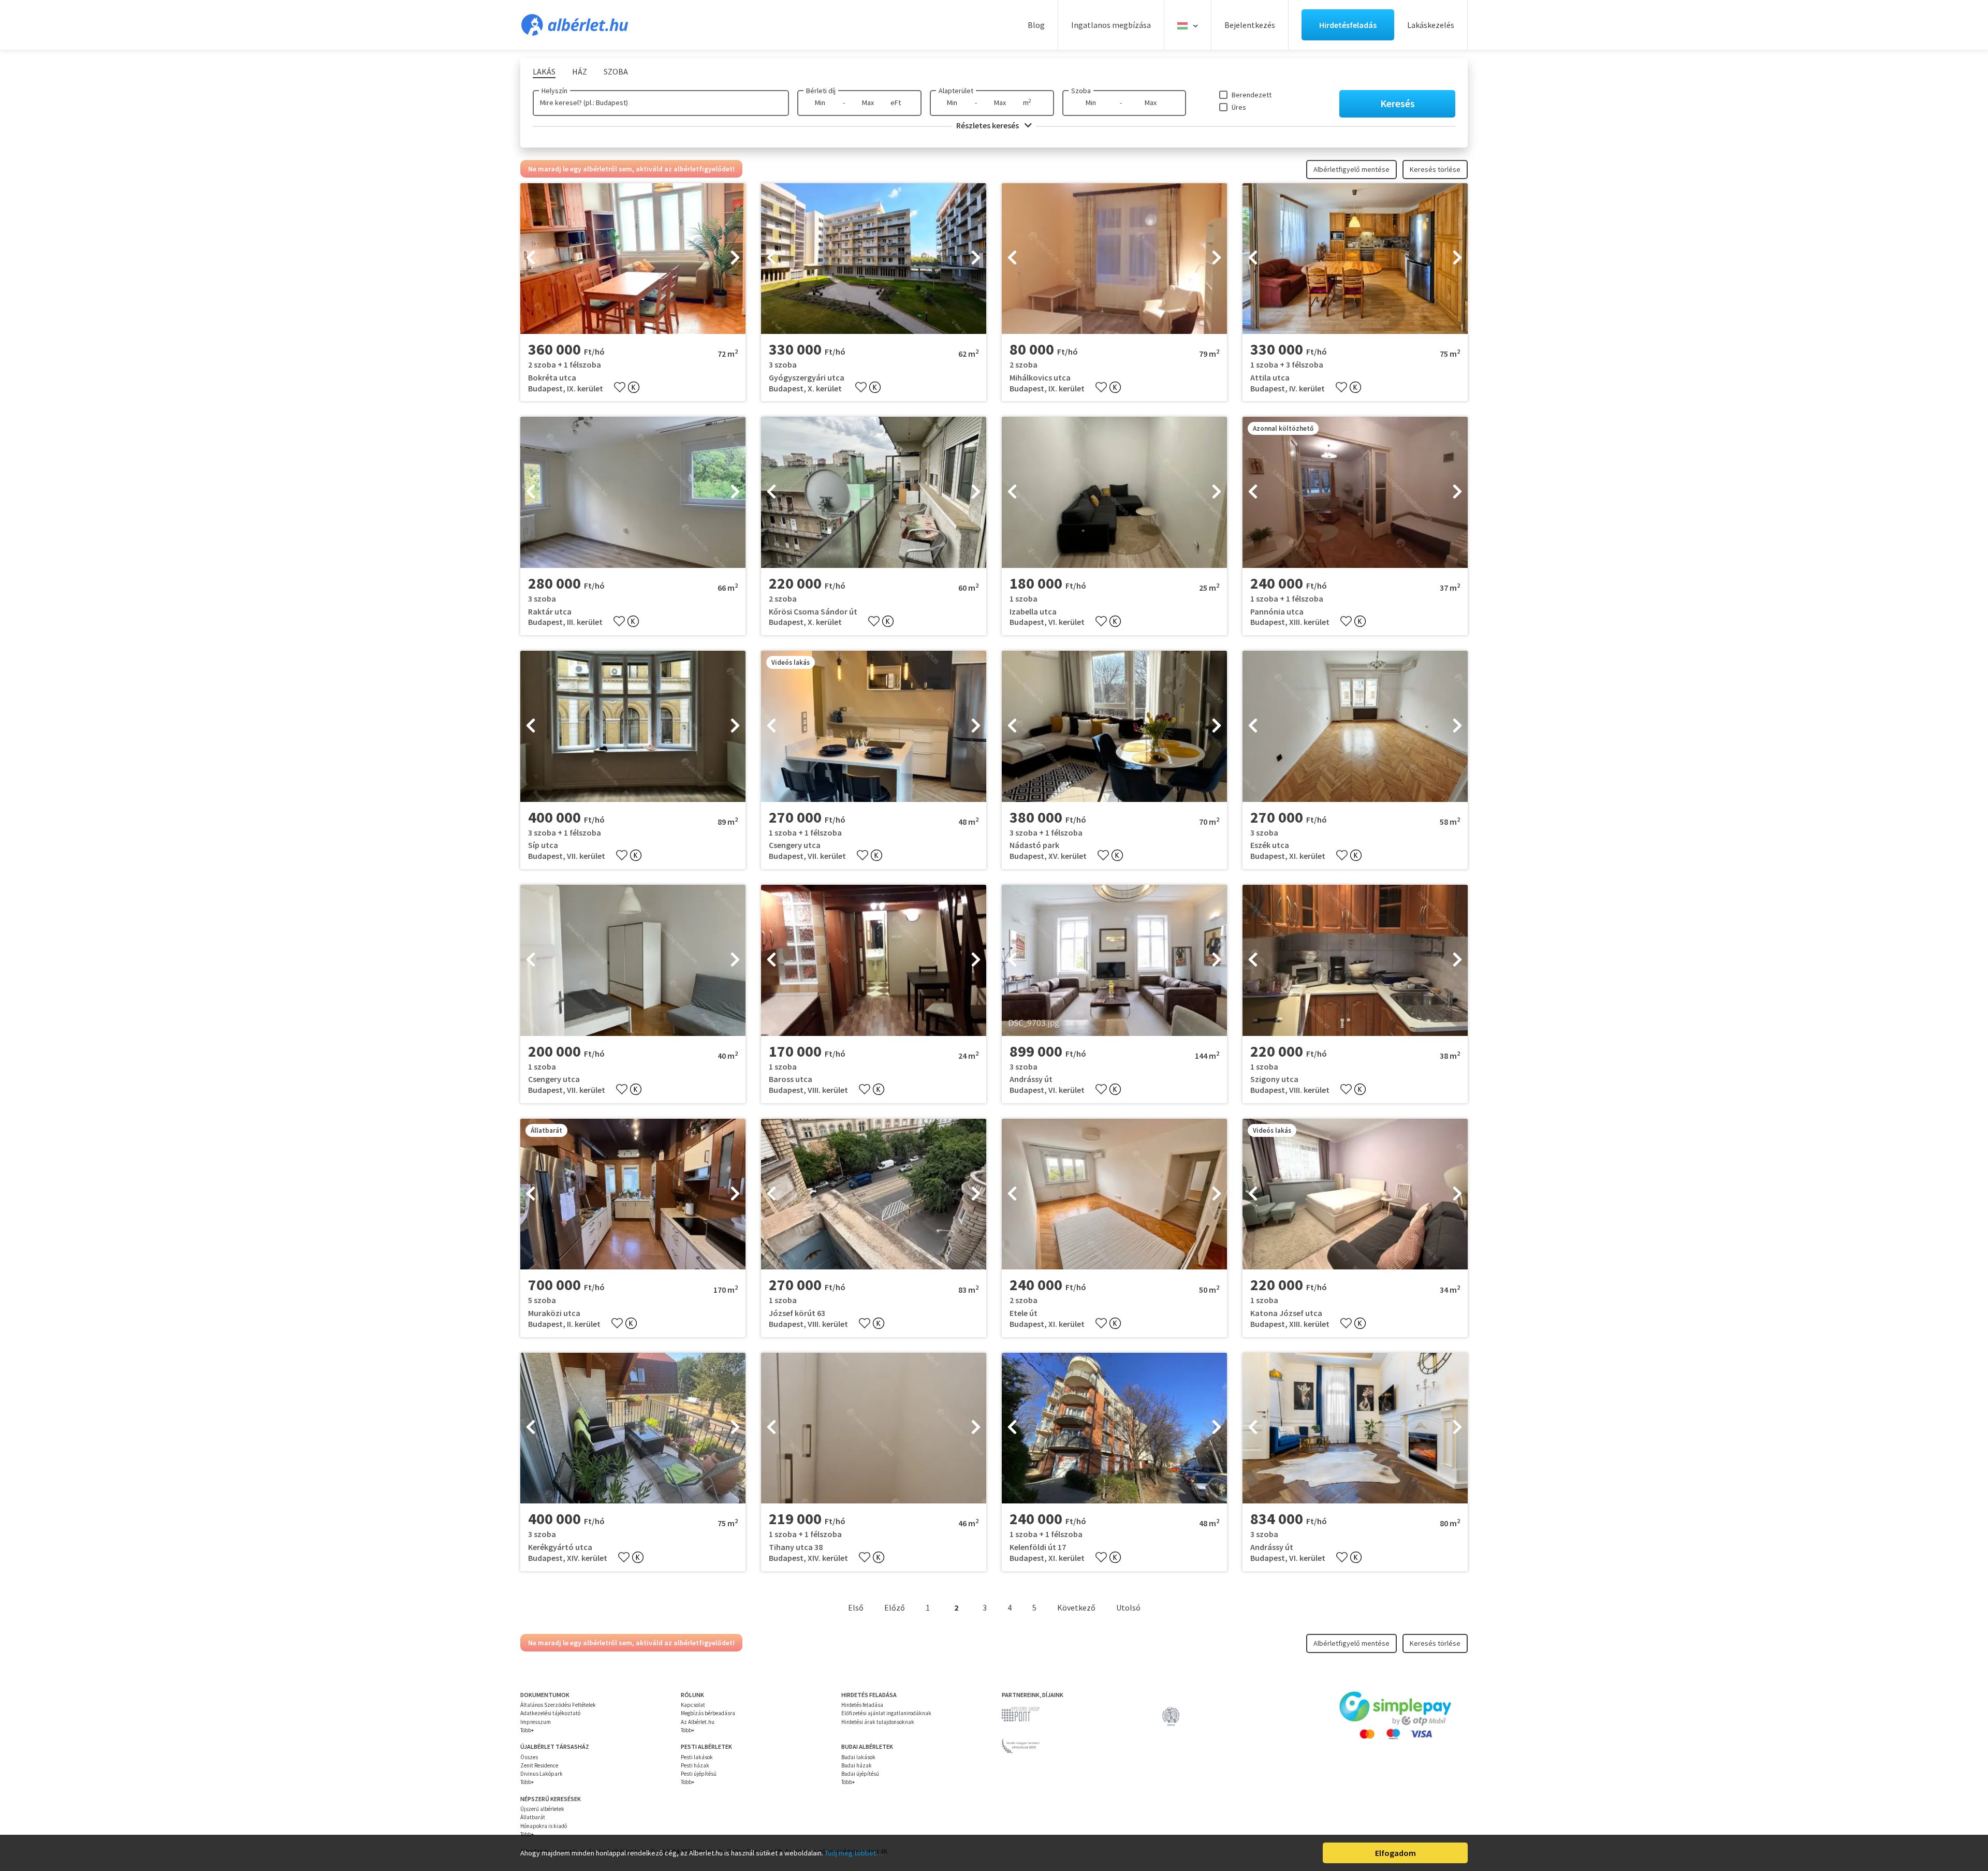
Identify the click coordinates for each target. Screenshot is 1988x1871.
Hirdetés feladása (862, 1705)
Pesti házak (695, 1765)
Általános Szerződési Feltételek (558, 1705)
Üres (1239, 107)
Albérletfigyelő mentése (1351, 169)
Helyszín (554, 91)
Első (856, 1607)
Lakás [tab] (544, 71)
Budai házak (857, 1765)
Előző (895, 1607)
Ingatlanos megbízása (1111, 25)
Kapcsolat (693, 1705)
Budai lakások (858, 1757)
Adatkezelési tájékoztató (550, 1713)
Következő (1076, 1607)
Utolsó (1128, 1607)
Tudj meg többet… (854, 1853)
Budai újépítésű (860, 1774)
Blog (1036, 25)
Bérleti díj (821, 91)
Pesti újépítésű (699, 1774)
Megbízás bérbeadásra (708, 1713)
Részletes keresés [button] (988, 125)
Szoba (1081, 91)
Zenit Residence (539, 1765)
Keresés (1398, 103)
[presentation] (531, 259)
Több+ (527, 1730)
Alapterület (956, 91)
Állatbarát (533, 1817)
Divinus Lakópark (542, 1774)
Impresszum (536, 1722)
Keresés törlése (1435, 169)
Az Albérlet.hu (698, 1722)
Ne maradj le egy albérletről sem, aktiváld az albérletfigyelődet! (631, 169)
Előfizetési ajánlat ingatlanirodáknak (886, 1713)
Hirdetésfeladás (1348, 25)
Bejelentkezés (1250, 25)
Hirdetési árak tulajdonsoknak (878, 1722)
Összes (529, 1757)
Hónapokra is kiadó (544, 1826)
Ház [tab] (580, 71)
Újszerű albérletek (542, 1809)
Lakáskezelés (1431, 25)
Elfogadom (1395, 1853)
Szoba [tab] (616, 71)
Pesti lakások (697, 1757)
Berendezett (1252, 95)
